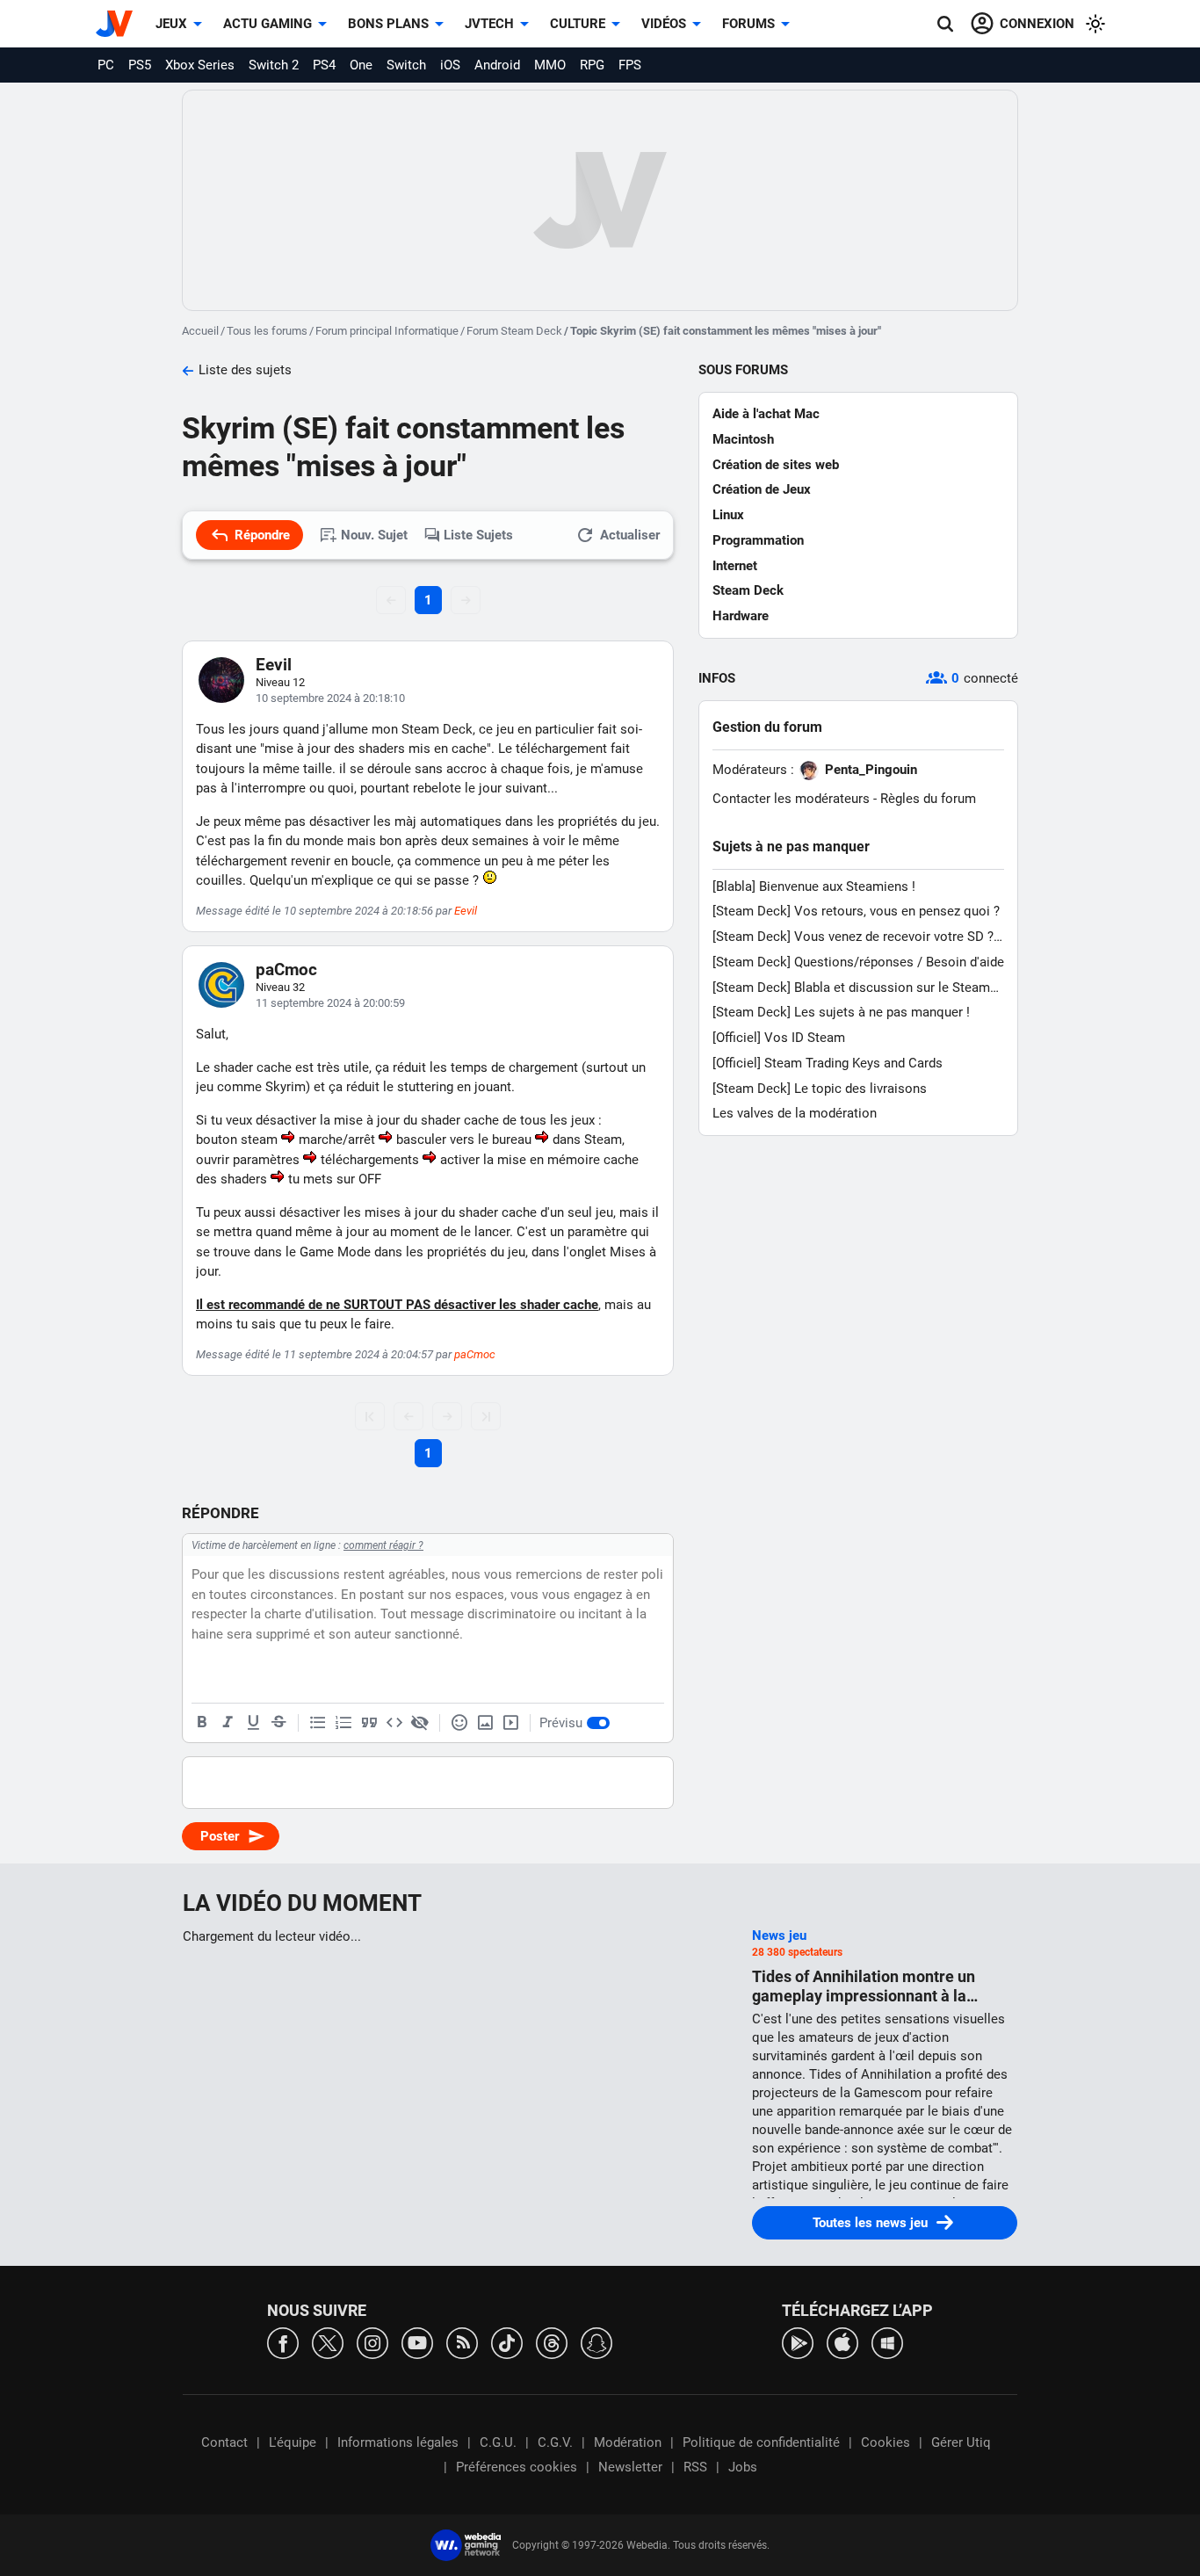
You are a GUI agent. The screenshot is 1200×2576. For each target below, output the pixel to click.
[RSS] (462, 2342)
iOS (450, 65)
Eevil (274, 665)
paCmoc (286, 970)
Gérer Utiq (961, 2442)
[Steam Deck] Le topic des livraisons (820, 1089)
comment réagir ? (383, 1545)
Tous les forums (267, 331)
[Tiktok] (507, 2342)
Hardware (741, 616)
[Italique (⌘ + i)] (228, 1723)
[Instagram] (372, 2342)
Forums (748, 24)
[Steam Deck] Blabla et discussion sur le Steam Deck (851, 988)
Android (497, 65)
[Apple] (842, 2342)
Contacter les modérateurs (791, 799)
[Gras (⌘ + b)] (202, 1723)
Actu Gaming (267, 24)
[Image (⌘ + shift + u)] (485, 1723)
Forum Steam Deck (514, 331)
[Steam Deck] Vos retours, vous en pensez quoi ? (856, 911)
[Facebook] (283, 2342)
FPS (630, 65)
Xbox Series (200, 65)
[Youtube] (417, 2342)
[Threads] (552, 2342)
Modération (628, 2442)
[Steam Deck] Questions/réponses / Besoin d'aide (858, 962)
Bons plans (388, 24)
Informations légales (398, 2442)
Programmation (758, 540)
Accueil (200, 331)
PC (106, 65)
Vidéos (664, 24)
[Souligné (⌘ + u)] (253, 1723)
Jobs (743, 2467)
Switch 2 (274, 65)
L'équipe (293, 2442)
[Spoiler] (420, 1723)
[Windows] (887, 2342)
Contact (224, 2442)
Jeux (171, 24)
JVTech (489, 24)
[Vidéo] (510, 1723)
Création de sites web (776, 465)
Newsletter (630, 2467)
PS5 (140, 65)
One (361, 65)
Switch (406, 65)
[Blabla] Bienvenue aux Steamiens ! (814, 886)
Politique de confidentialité (761, 2442)
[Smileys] (459, 1723)
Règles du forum (928, 799)
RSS (695, 2467)
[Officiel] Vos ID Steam (779, 1038)
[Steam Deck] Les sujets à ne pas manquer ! (841, 1012)
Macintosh (743, 439)
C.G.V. (555, 2442)
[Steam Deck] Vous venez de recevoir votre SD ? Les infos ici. (853, 937)
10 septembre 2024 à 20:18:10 (330, 698)
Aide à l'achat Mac (766, 414)
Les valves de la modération (795, 1113)
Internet (735, 566)
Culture (578, 24)
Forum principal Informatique (387, 331)
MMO (550, 65)
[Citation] (369, 1723)
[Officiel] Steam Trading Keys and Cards (828, 1063)
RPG (592, 65)
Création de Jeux (762, 489)
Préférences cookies (517, 2467)
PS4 (324, 65)
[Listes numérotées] (343, 1723)
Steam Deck (748, 590)
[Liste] (318, 1723)
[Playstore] (798, 2342)
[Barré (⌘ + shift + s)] (278, 1723)
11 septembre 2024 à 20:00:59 (330, 1003)
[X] (328, 2342)
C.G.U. (498, 2442)
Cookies (886, 2442)
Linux (728, 515)
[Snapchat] (596, 2342)
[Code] (394, 1723)
